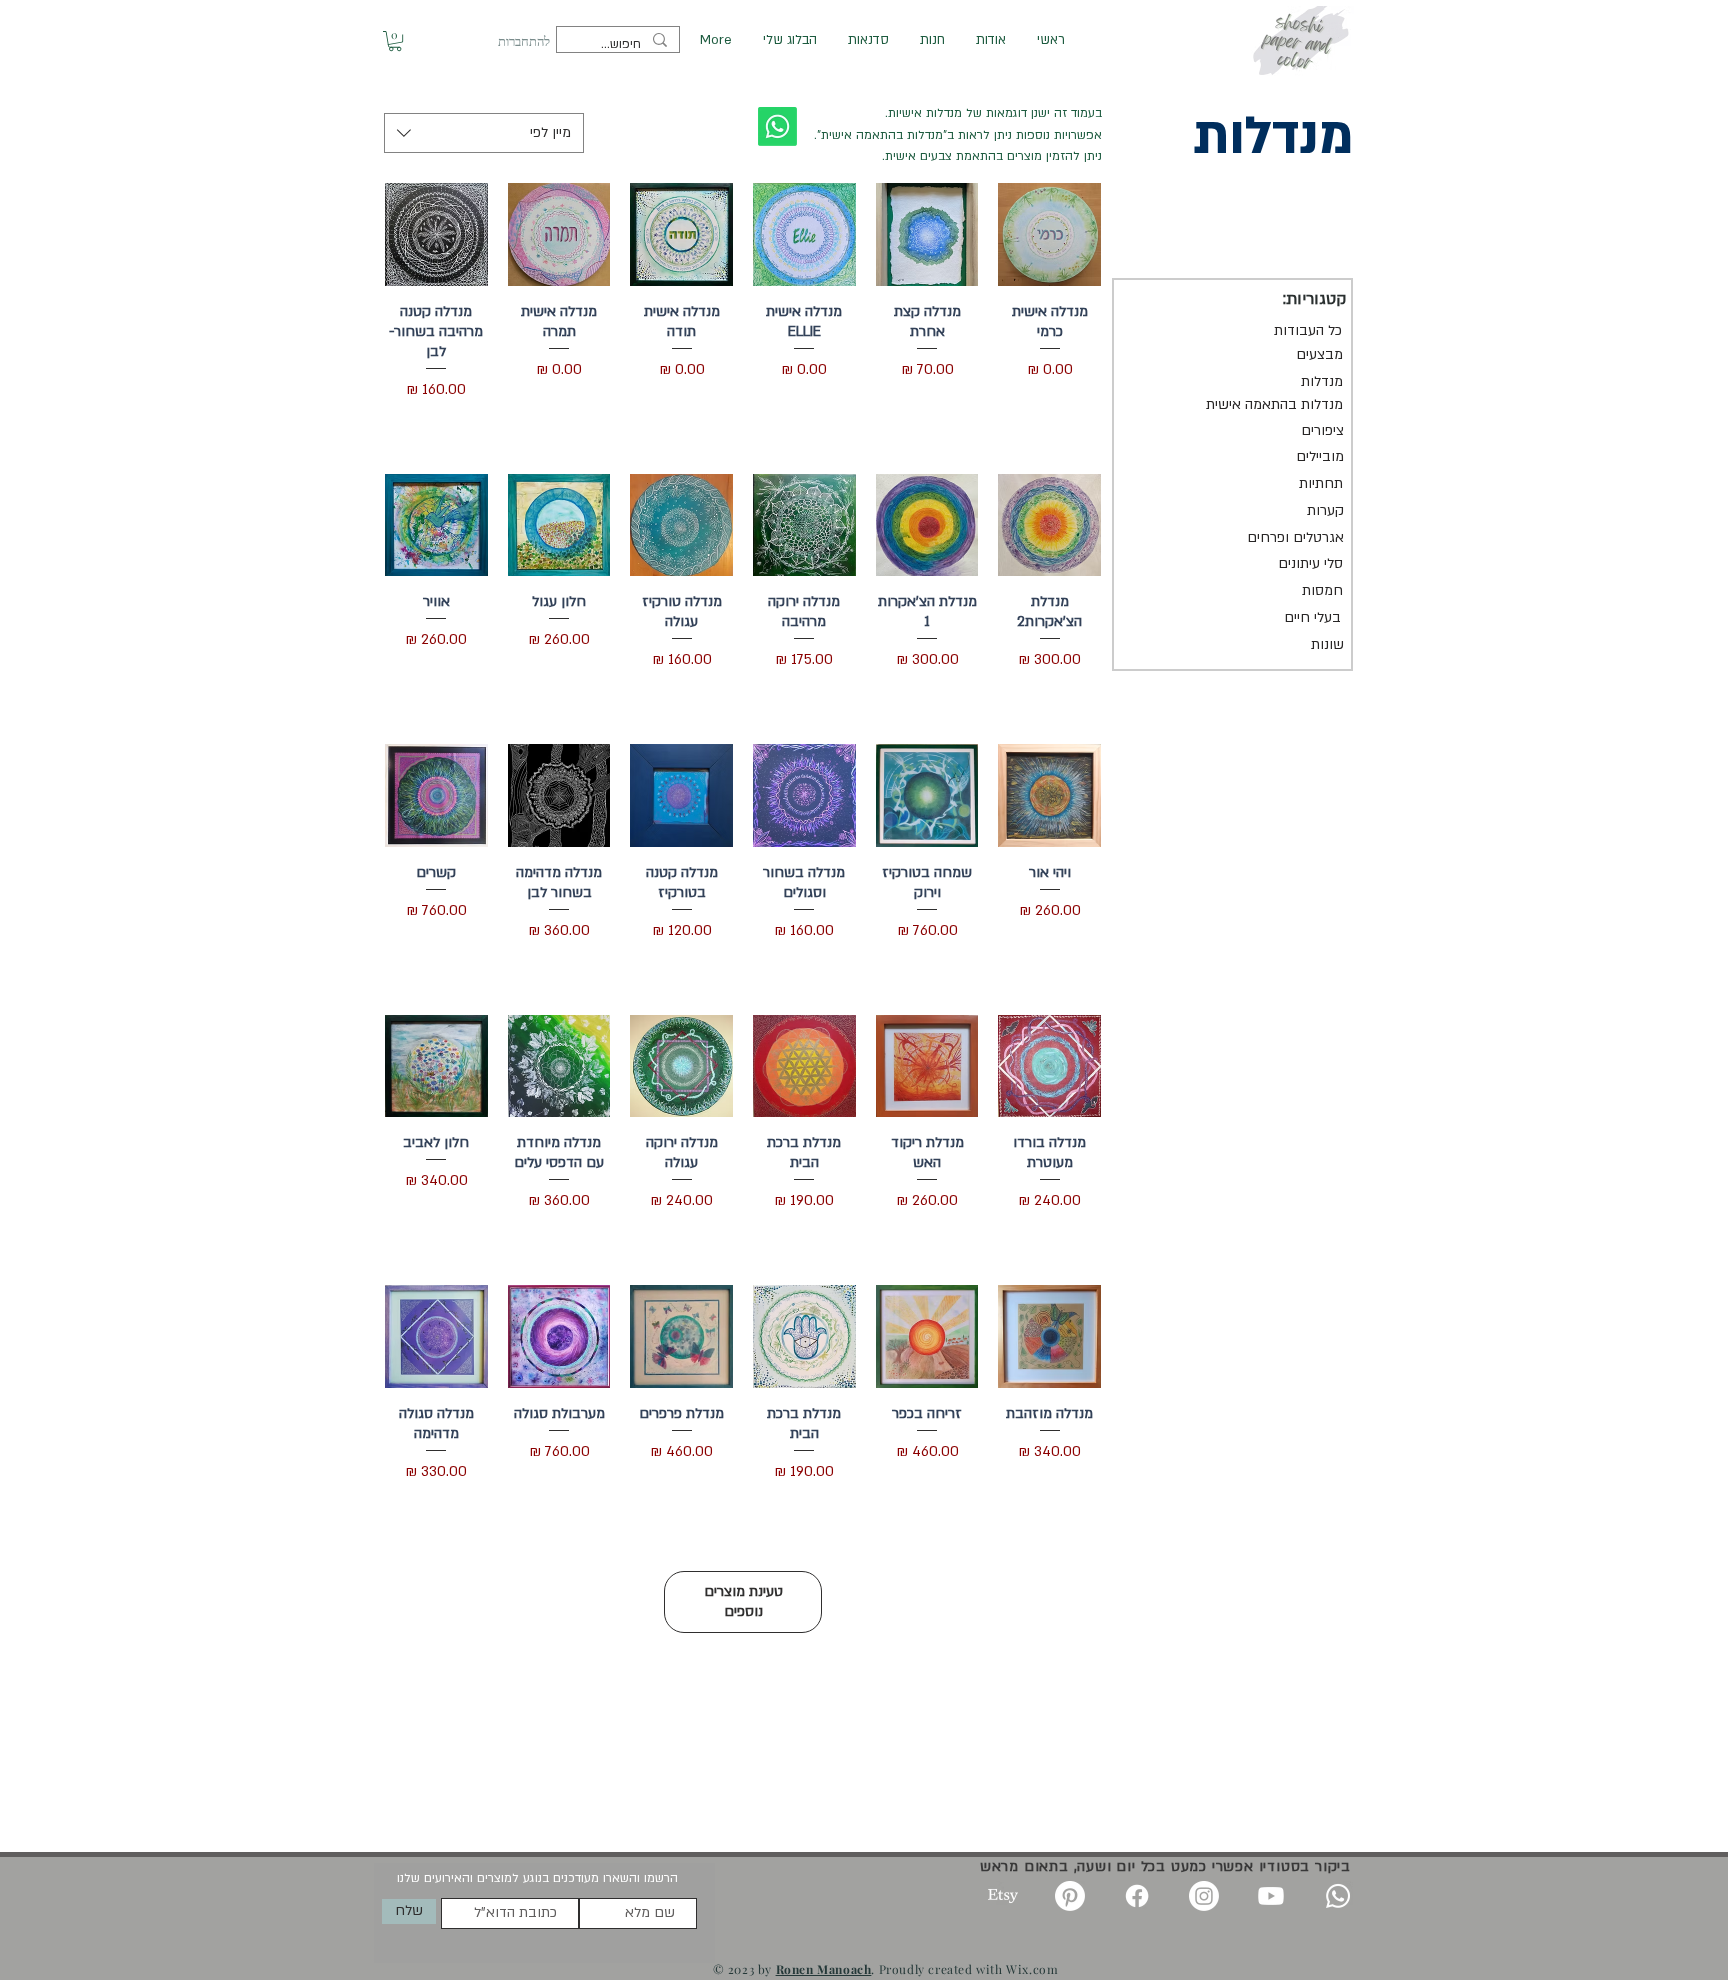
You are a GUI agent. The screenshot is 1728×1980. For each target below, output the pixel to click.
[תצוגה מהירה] (1049, 234)
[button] (395, 41)
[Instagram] (1204, 1896)
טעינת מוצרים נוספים (743, 1601)
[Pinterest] (1070, 1896)
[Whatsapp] (1338, 1896)
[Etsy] (1003, 1896)
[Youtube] (1271, 1896)
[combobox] (484, 133)
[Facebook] (1137, 1896)
